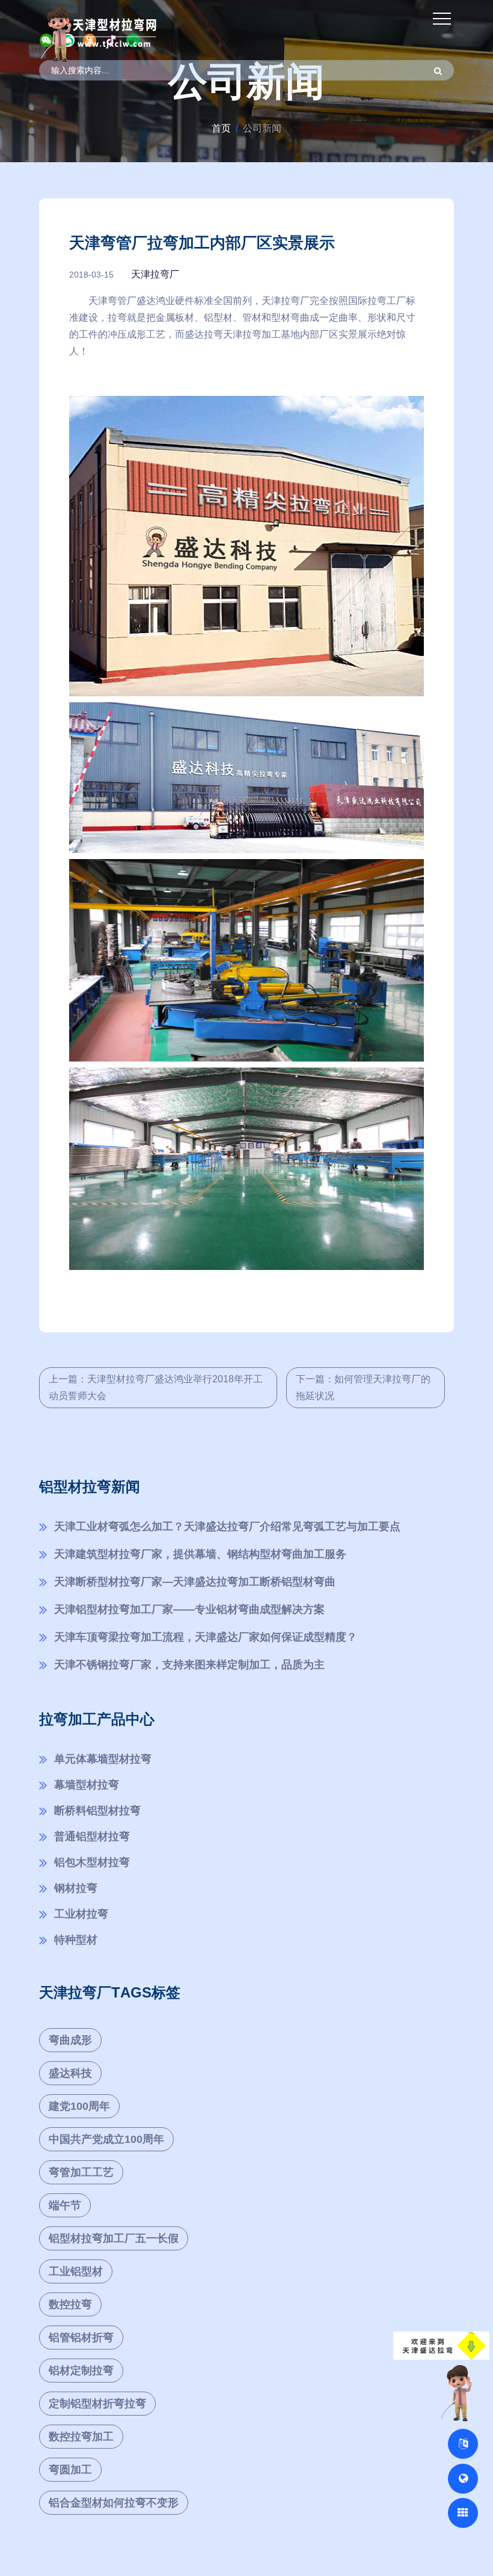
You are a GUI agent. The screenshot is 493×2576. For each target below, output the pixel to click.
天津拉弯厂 (155, 274)
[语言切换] (463, 2444)
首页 (221, 128)
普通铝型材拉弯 (92, 1836)
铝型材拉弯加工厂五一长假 (114, 2238)
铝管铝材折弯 (81, 2338)
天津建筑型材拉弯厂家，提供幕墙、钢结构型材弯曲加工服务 (200, 1554)
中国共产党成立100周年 (106, 2139)
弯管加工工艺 (81, 2172)
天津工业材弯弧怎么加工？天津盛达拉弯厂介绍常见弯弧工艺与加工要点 (227, 1526)
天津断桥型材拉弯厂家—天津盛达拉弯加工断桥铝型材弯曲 (195, 1582)
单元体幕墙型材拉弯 (103, 1759)
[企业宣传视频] (459, 2392)
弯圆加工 (70, 2470)
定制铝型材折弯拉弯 (97, 2404)
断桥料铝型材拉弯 (97, 1811)
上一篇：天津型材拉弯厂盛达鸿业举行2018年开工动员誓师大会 (156, 1387)
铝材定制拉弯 (81, 2371)
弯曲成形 (70, 2040)
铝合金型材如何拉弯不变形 (114, 2503)
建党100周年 (79, 2106)
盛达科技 (70, 2073)
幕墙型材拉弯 (87, 1785)
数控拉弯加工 (81, 2437)
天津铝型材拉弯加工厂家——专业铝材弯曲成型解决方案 (189, 1609)
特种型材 (76, 1940)
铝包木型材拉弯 (92, 1862)
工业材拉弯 (81, 1914)
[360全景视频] (463, 2479)
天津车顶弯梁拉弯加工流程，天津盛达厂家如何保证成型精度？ (206, 1637)
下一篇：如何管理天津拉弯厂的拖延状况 (363, 1387)
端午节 (65, 2205)
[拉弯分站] (463, 2513)
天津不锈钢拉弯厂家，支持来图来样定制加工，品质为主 (189, 1665)
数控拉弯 (70, 2304)
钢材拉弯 (76, 1888)
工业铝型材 (76, 2271)
